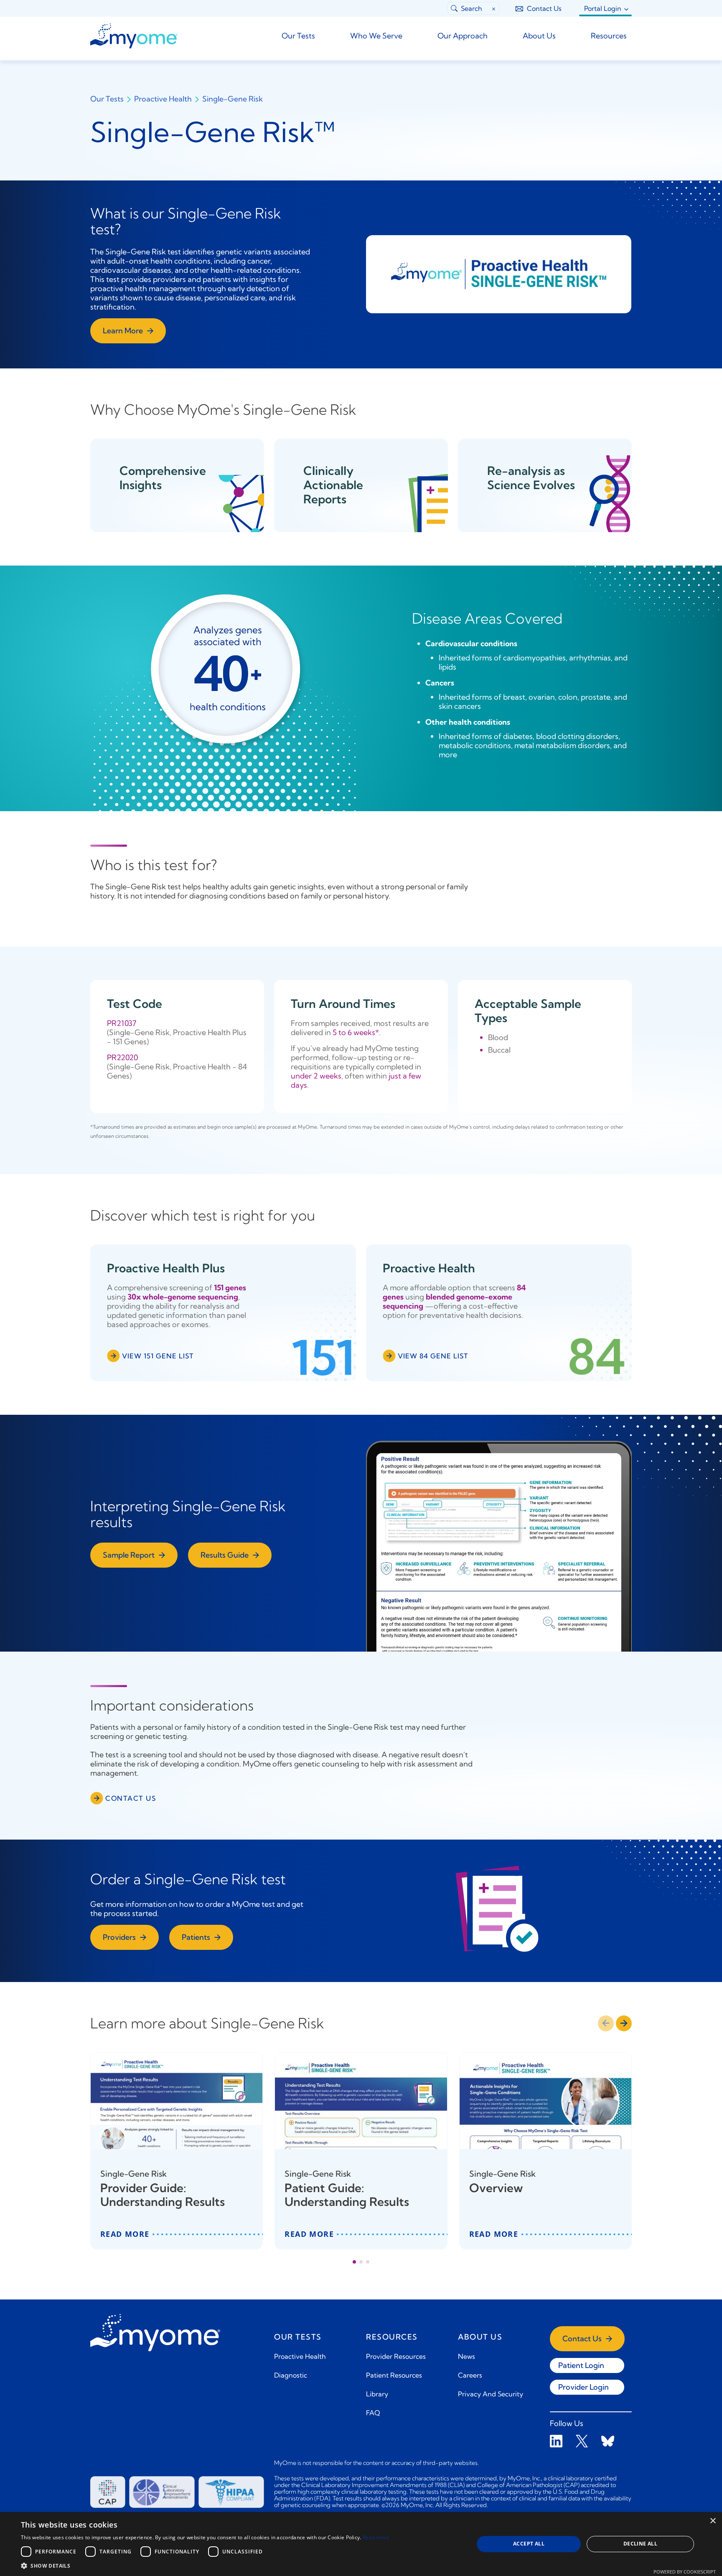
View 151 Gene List (158, 1356)
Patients (196, 1937)
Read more (376, 2537)
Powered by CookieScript (685, 2572)
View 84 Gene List (433, 1356)
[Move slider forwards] (624, 2023)
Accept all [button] (529, 2544)
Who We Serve (376, 36)
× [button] (713, 2521)
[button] (205, 2566)
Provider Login (583, 2387)
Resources (609, 36)
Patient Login (581, 2365)
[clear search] (494, 8)
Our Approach (463, 36)
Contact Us (544, 8)
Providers (119, 1937)
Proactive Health (163, 99)
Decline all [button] (640, 2544)
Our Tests (298, 36)
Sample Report (129, 1555)
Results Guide (225, 1555)
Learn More (123, 331)
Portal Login (603, 8)
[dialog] (361, 2544)
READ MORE (125, 2234)
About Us (539, 36)
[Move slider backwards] (606, 2023)
